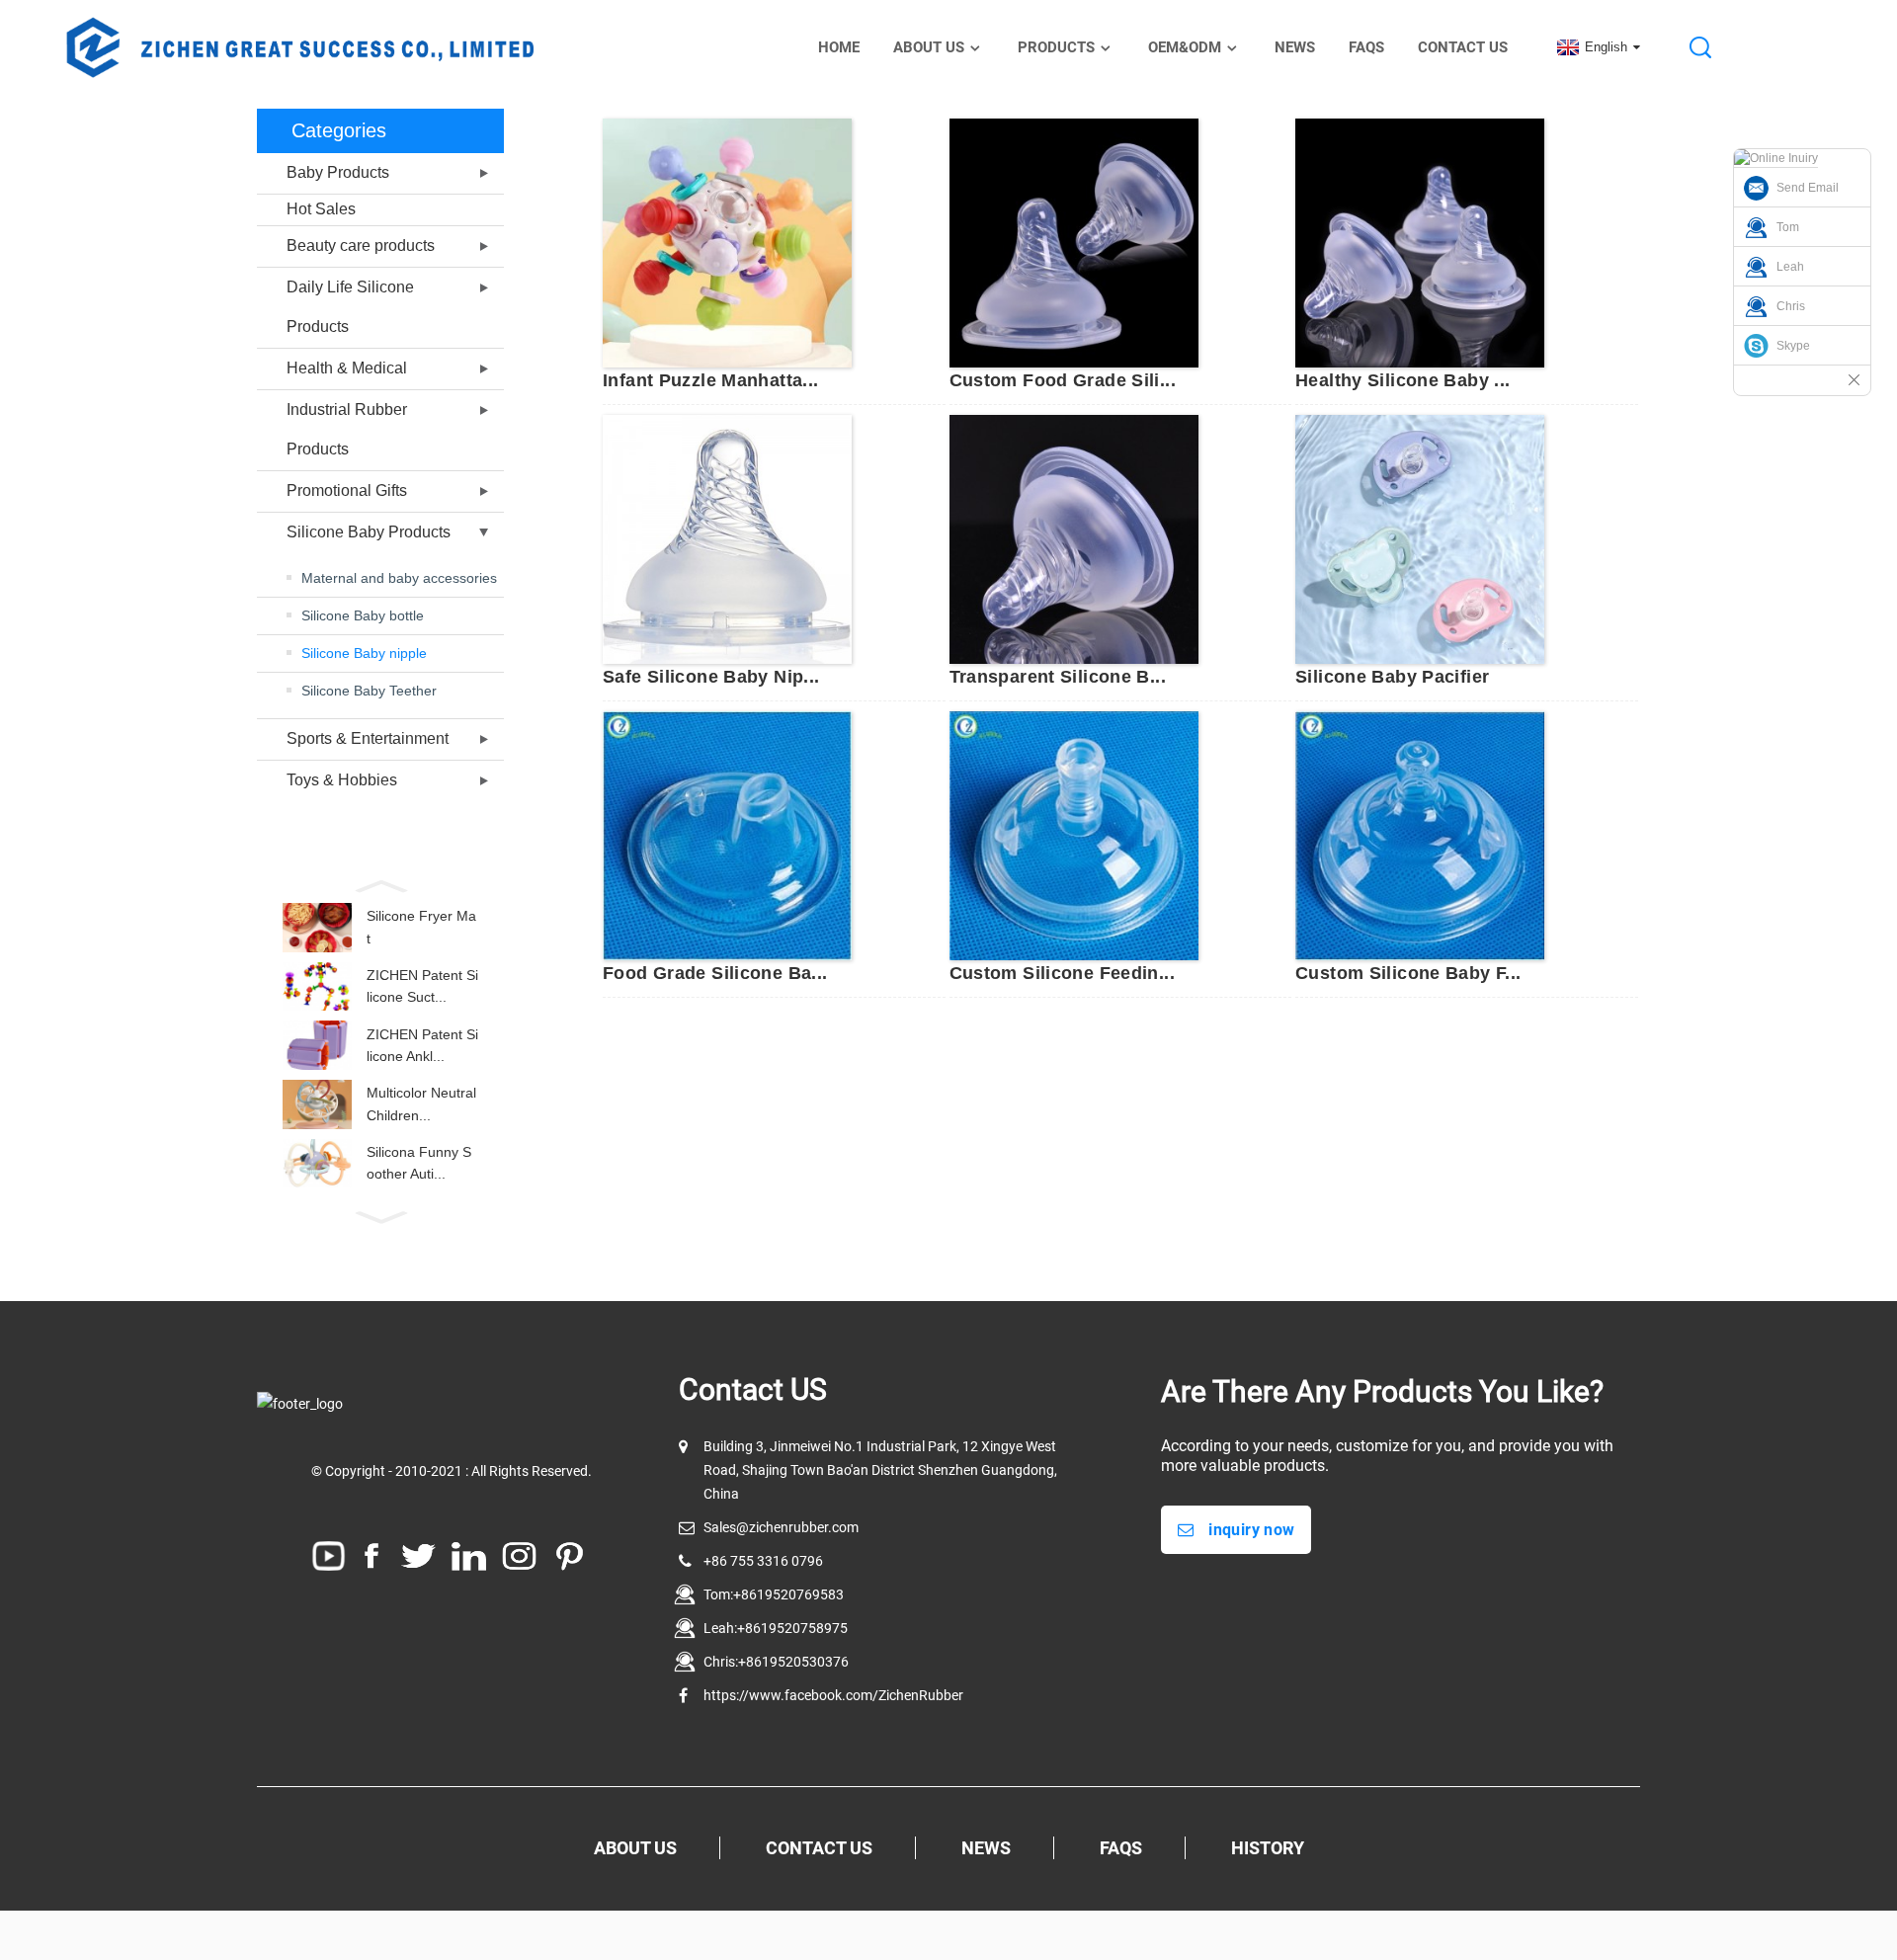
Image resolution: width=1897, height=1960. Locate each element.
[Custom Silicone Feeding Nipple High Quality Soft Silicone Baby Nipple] (1074, 835)
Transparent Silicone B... (1058, 677)
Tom (1788, 227)
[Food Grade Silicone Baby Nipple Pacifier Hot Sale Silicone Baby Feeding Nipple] (727, 835)
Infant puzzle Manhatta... (711, 380)
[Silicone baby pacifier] (1420, 538)
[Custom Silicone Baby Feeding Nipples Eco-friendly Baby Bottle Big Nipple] (1420, 835)
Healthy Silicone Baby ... (1403, 380)
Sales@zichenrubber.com (781, 1527)
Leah (1790, 267)
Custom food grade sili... (1063, 380)
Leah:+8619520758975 (776, 1628)
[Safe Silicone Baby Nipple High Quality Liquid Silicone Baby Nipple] (727, 538)
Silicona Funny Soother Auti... (419, 1163)
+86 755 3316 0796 (763, 1561)
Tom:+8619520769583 (774, 1594)
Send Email (1808, 188)
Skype (1793, 346)
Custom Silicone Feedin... (1063, 973)
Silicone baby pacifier (1392, 677)
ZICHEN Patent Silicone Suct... (422, 986)
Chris (1791, 306)
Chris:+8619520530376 (776, 1662)
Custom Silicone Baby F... (1408, 973)
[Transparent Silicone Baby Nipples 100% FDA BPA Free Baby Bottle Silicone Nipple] (1074, 538)
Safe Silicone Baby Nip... (711, 677)
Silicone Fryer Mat (421, 927)
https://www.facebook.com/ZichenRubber (833, 1695)
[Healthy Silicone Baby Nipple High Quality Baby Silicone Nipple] (1420, 242)
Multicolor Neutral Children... (421, 1103)
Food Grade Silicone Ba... (715, 973)
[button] (380, 884)
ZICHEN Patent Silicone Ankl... (422, 1045)
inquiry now (1251, 1530)
